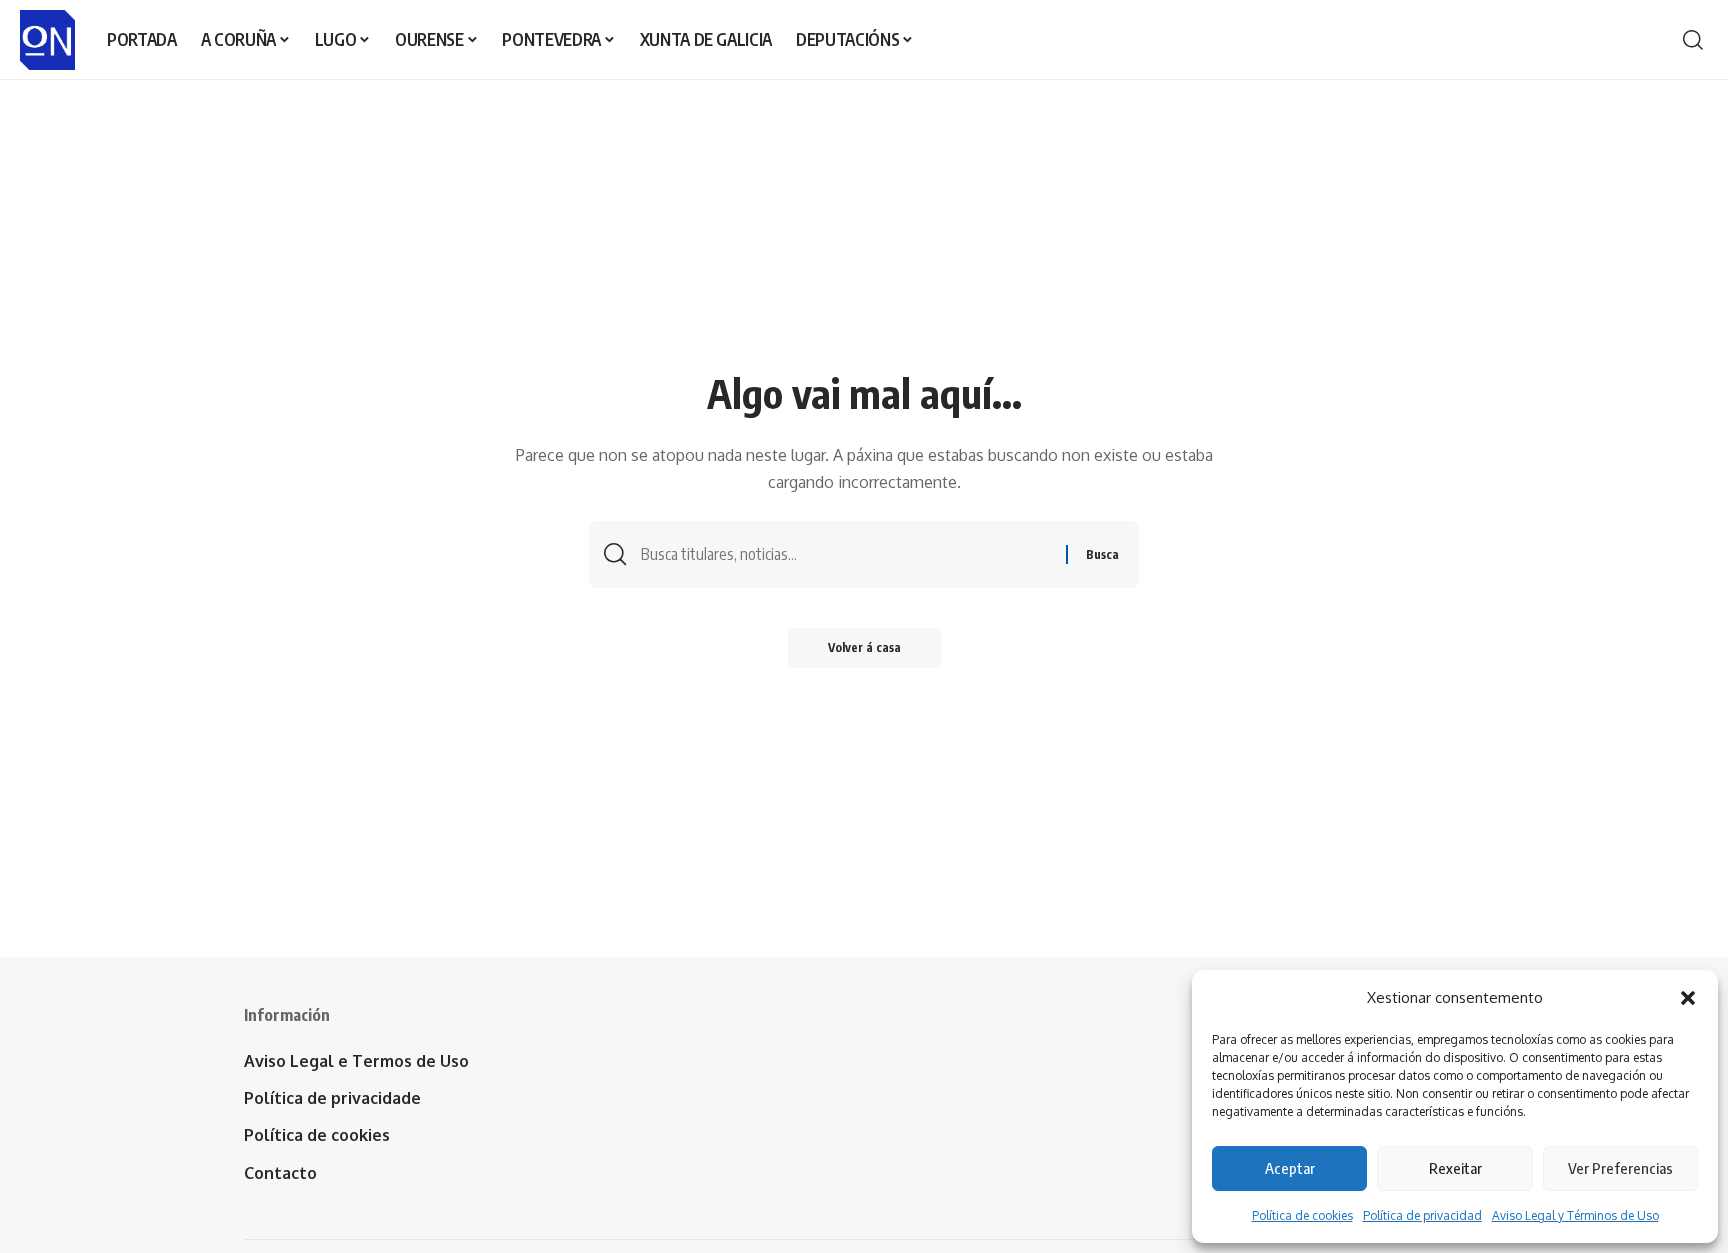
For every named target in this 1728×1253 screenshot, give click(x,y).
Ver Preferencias (1620, 1168)
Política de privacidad (1422, 1215)
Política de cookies (1302, 1215)
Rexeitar (1455, 1168)
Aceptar (1290, 1168)
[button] (1688, 998)
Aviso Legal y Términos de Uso (1575, 1215)
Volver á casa (864, 647)
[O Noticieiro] (47, 40)
